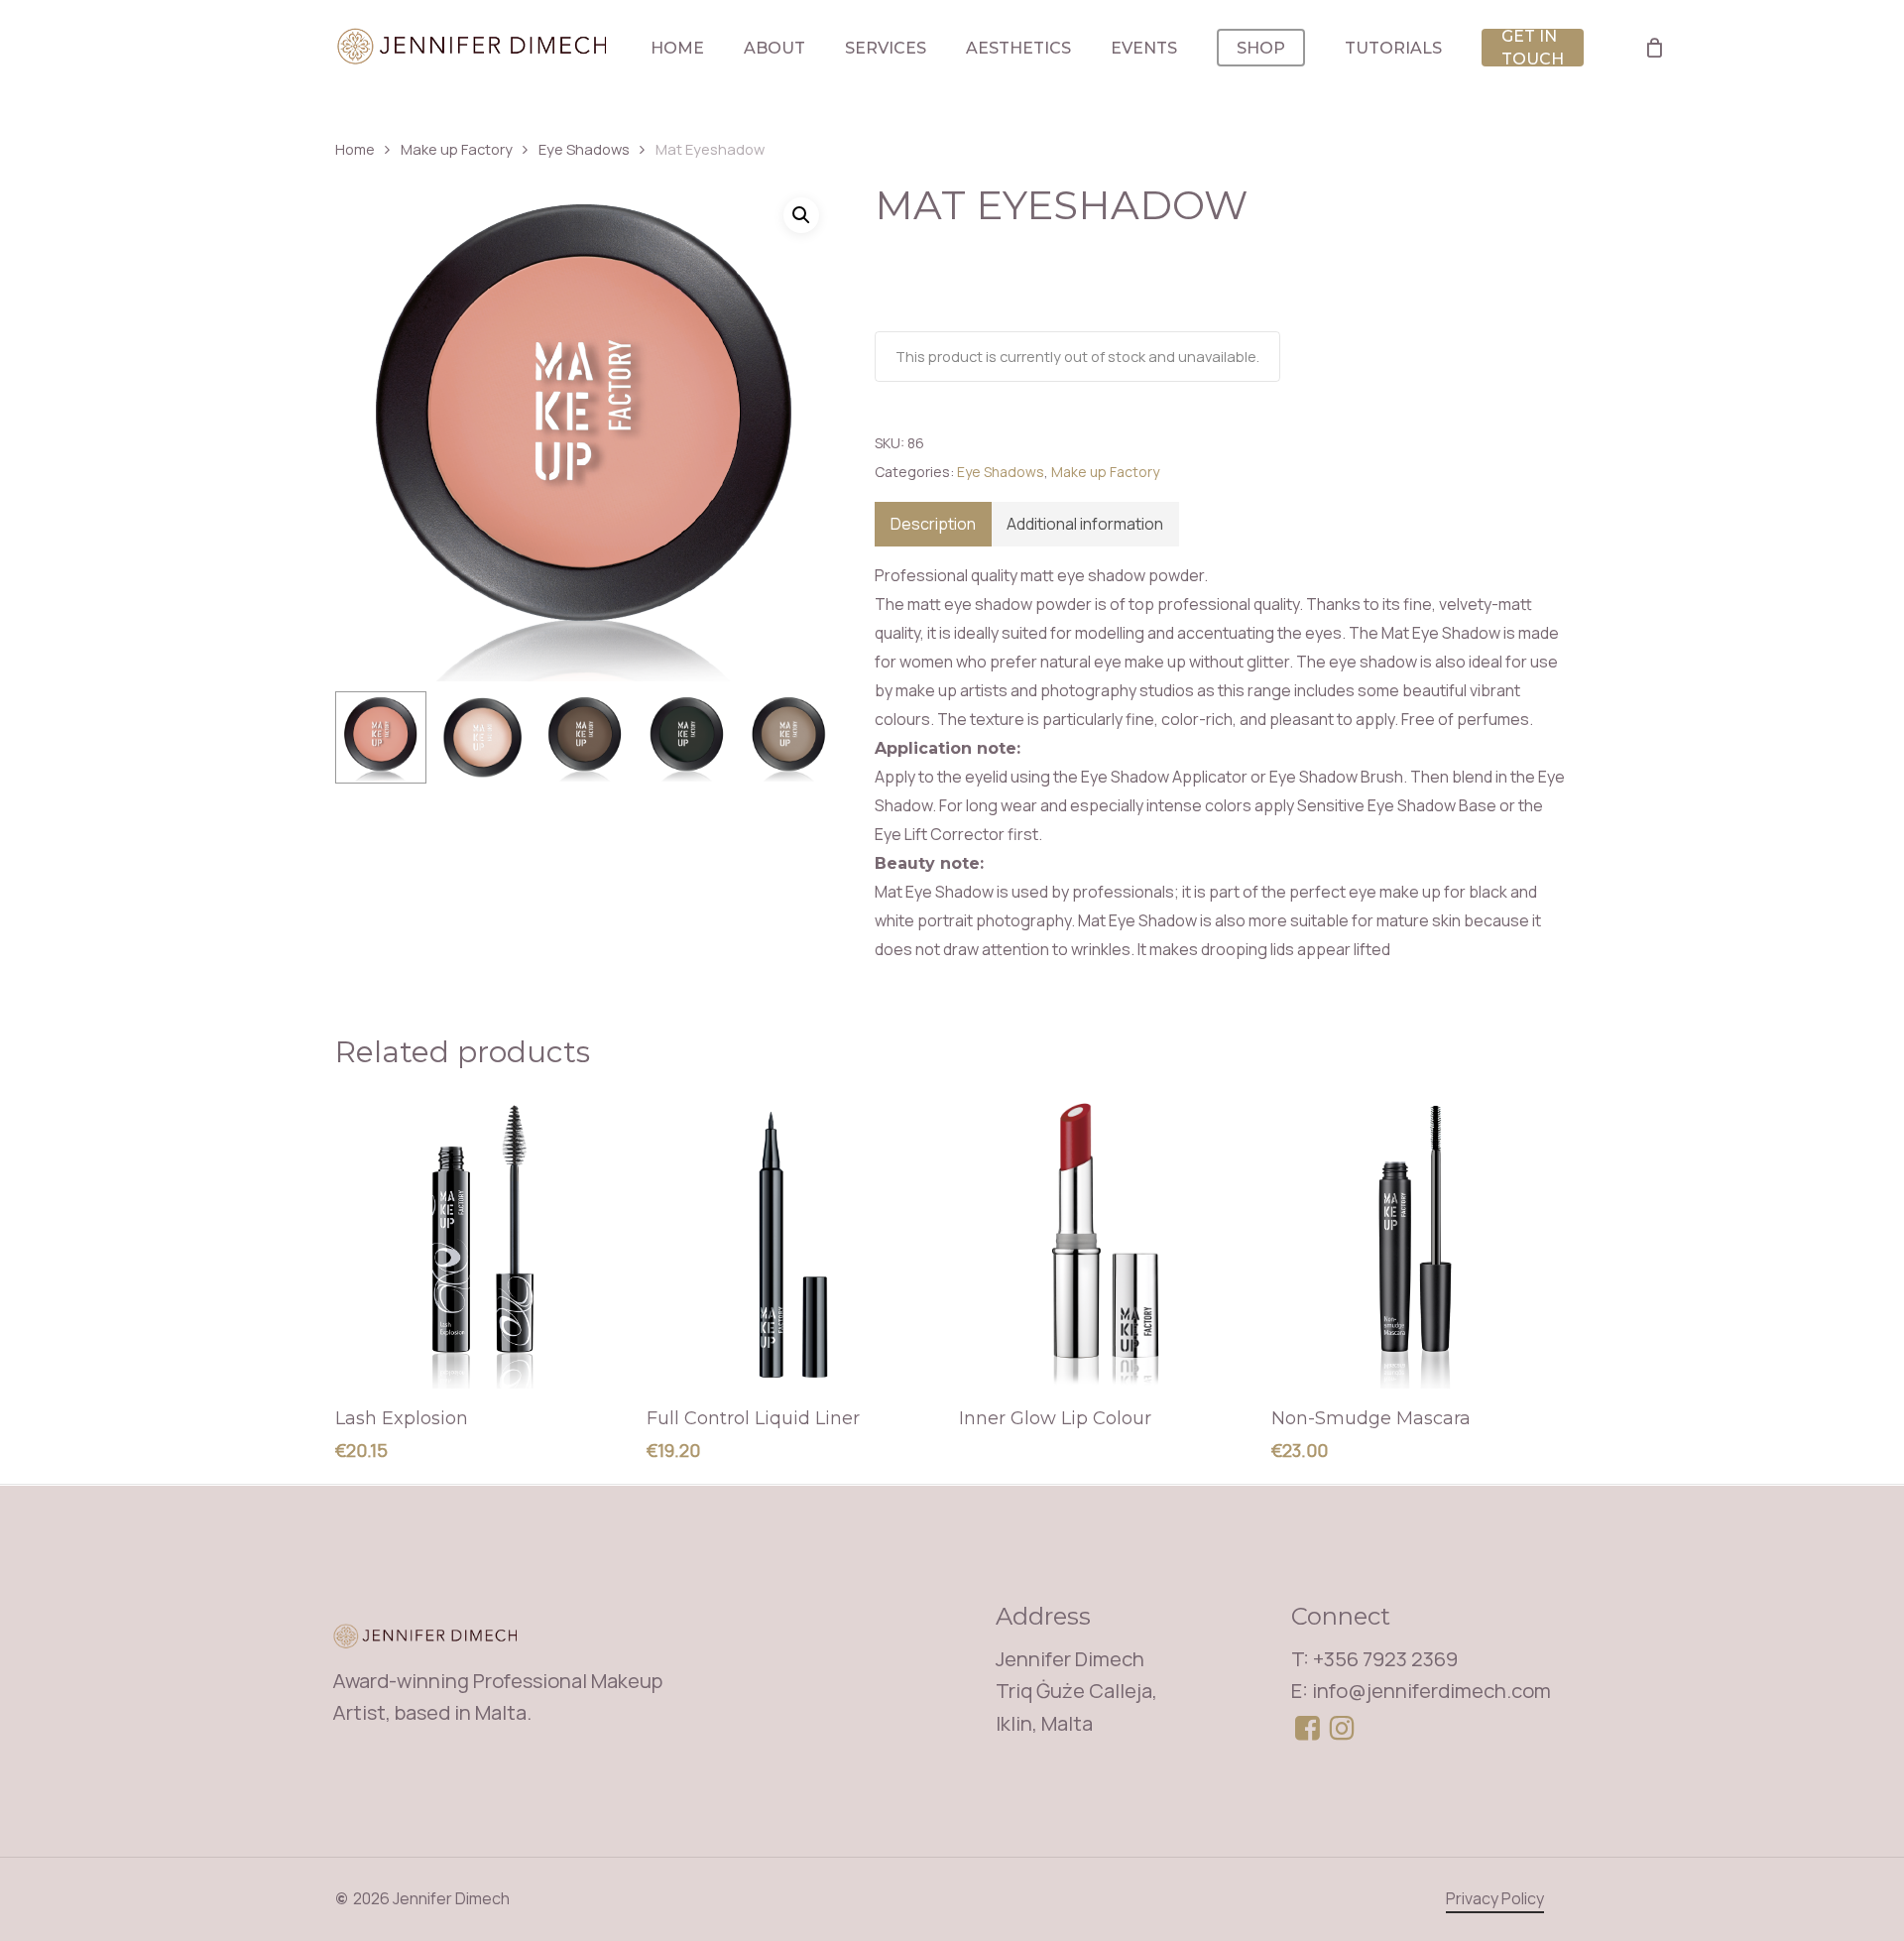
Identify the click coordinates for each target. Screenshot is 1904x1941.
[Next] (803, 738)
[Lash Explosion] (483, 1240)
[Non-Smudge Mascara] (1420, 1240)
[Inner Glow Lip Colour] (1107, 1240)
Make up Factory (457, 149)
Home (355, 149)
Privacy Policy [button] (1495, 1898)
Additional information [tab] (1085, 524)
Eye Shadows (584, 149)
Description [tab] (933, 524)
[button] (801, 215)
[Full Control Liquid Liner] (795, 1240)
